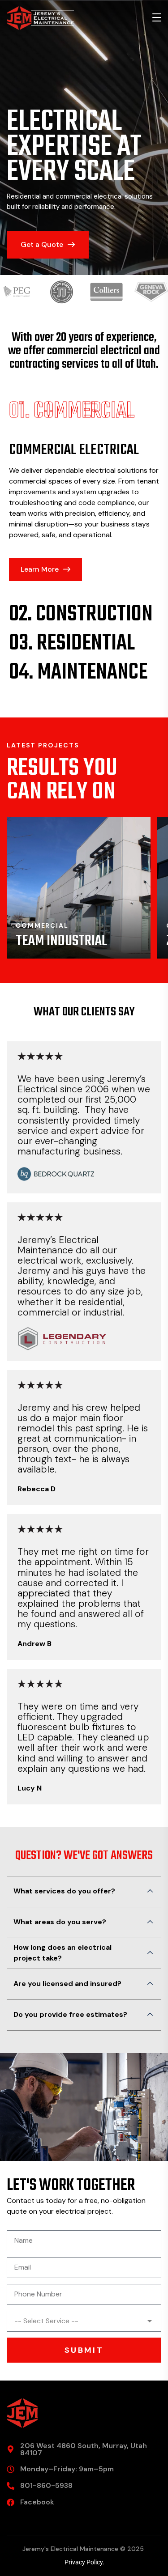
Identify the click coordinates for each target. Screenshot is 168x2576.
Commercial (42, 925)
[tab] (84, 412)
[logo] (40, 17)
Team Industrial (61, 941)
